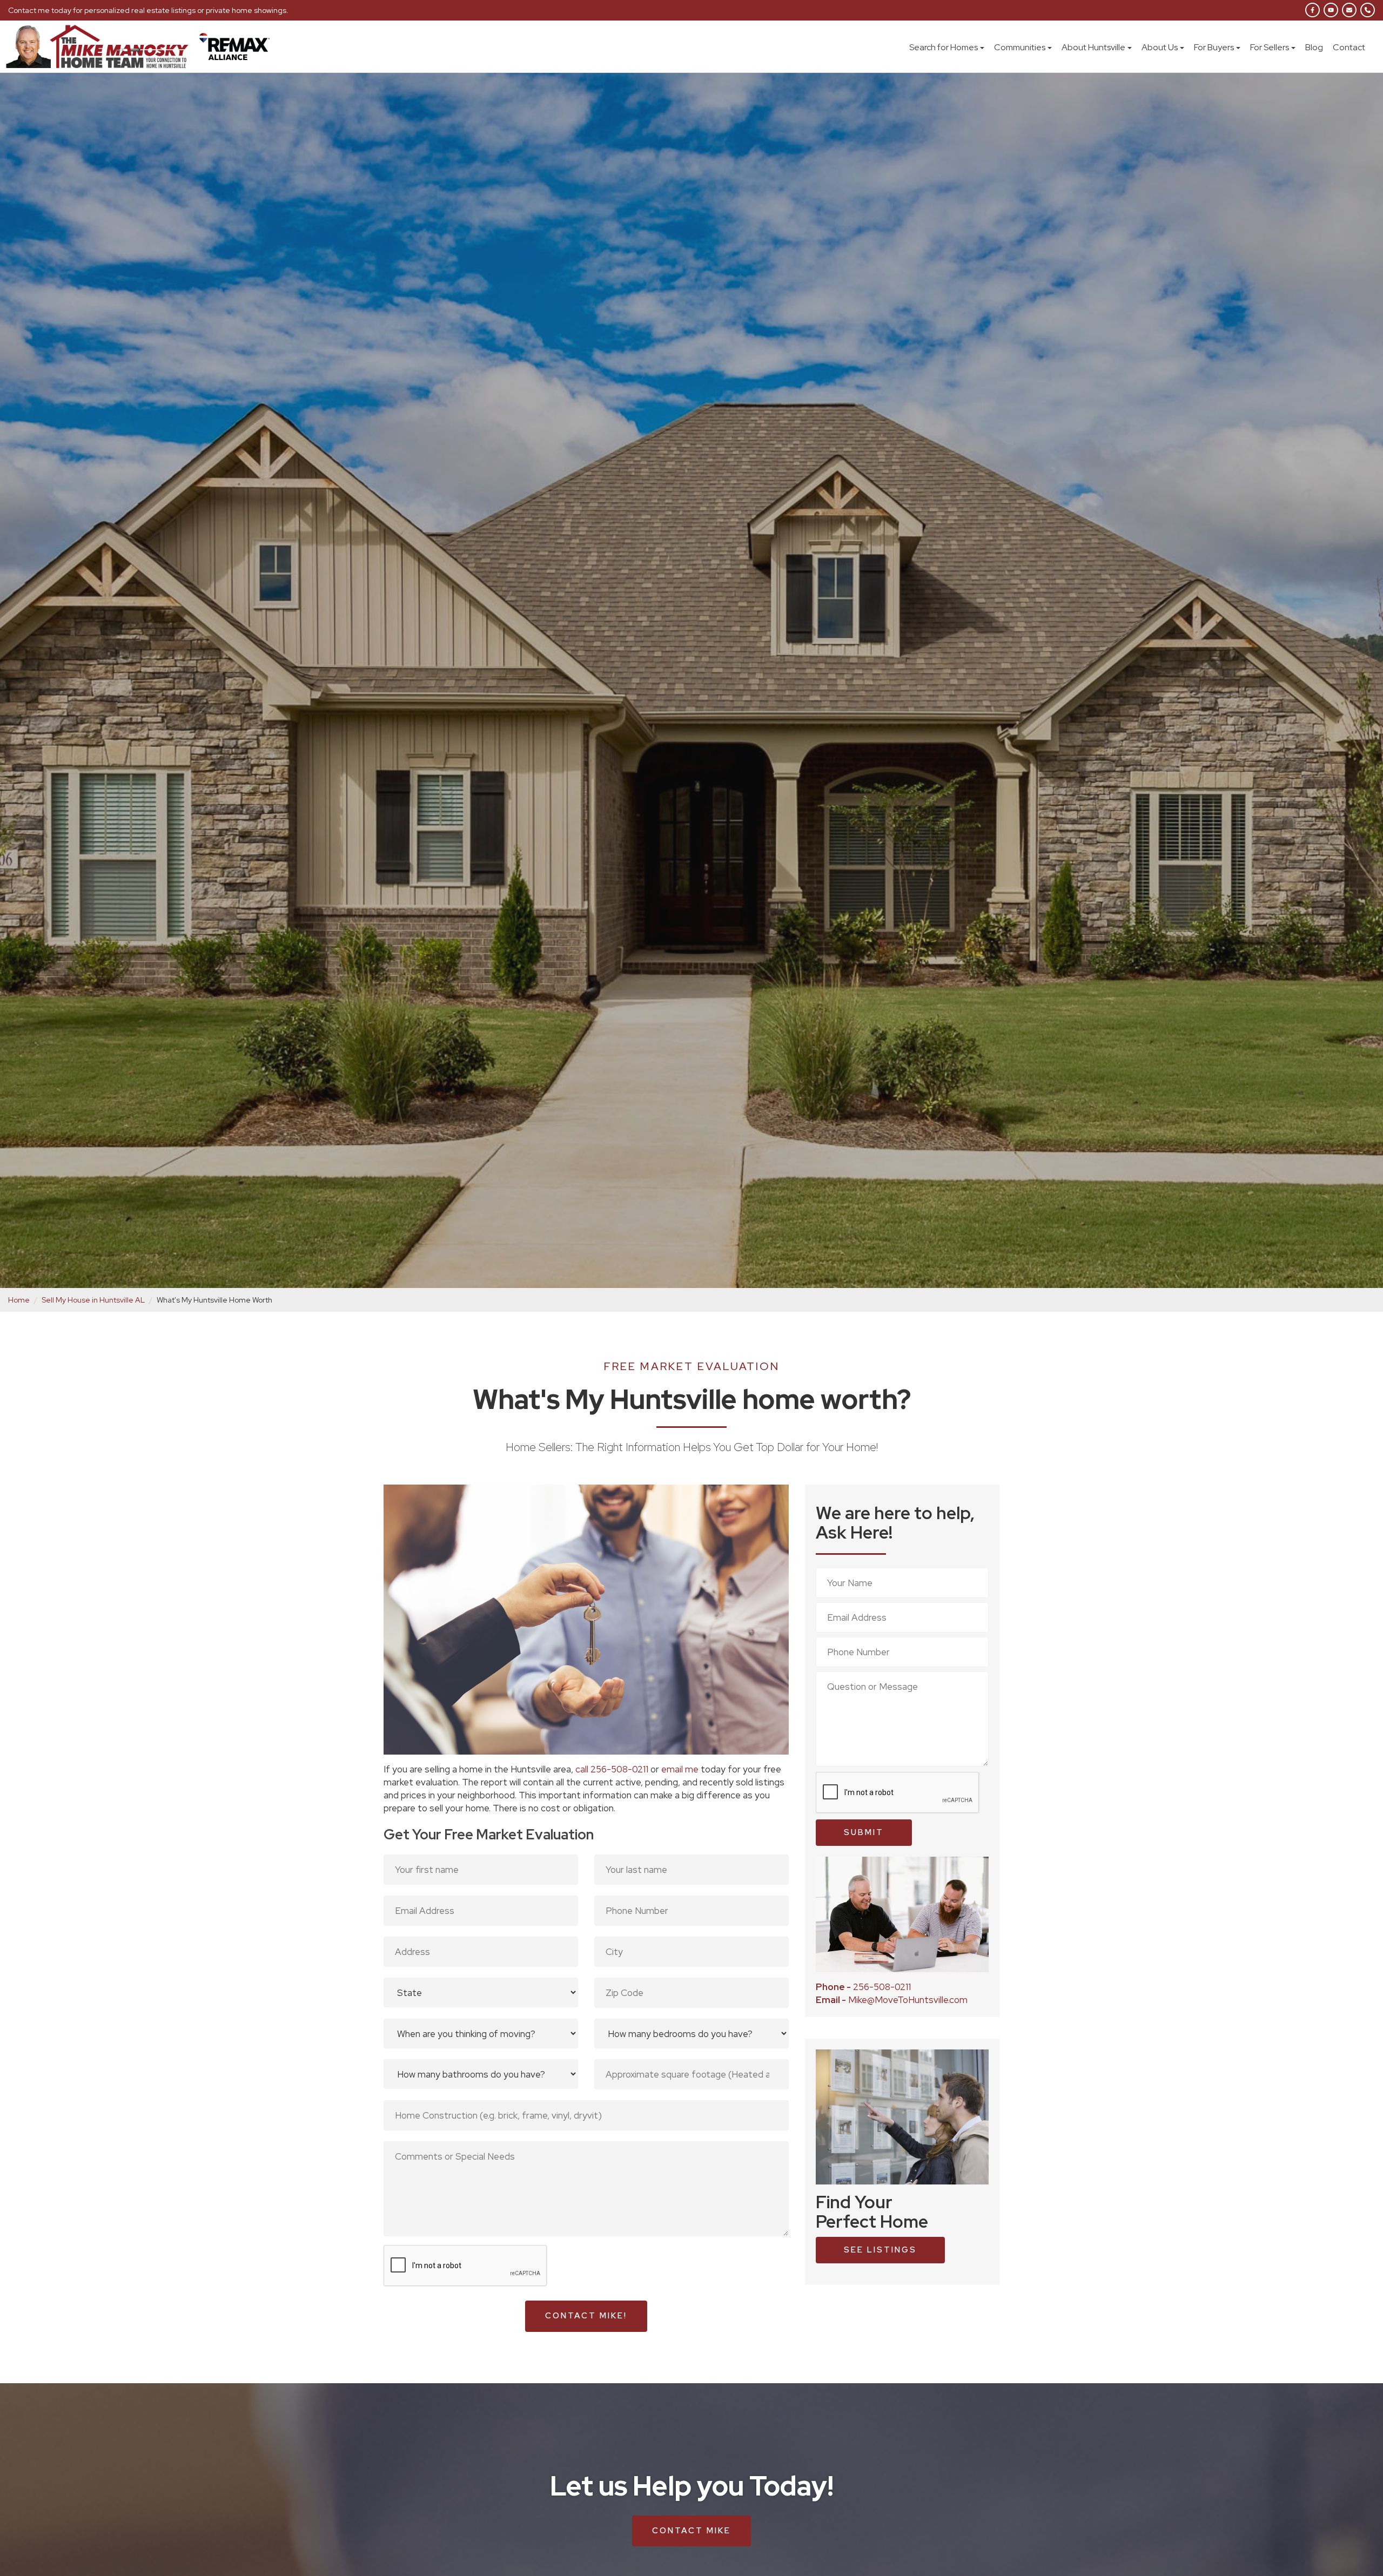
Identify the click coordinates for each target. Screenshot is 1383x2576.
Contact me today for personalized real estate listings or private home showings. (148, 10)
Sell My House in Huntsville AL (93, 1300)
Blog (1314, 47)
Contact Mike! (586, 2316)
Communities (1020, 47)
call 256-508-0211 (612, 1769)
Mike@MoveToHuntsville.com (892, 2000)
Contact (1349, 47)
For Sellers (1270, 47)
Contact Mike (691, 2531)
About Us (1160, 47)
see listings (880, 2250)
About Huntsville (1093, 47)
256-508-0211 (863, 1987)
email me (681, 1769)
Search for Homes (944, 47)
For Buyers (1214, 47)
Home (19, 1300)
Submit (864, 1832)
